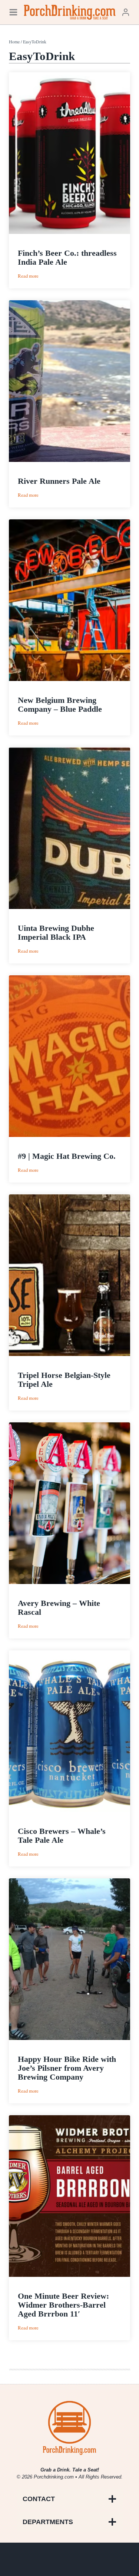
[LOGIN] (126, 12)
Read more (28, 276)
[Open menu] (13, 12)
